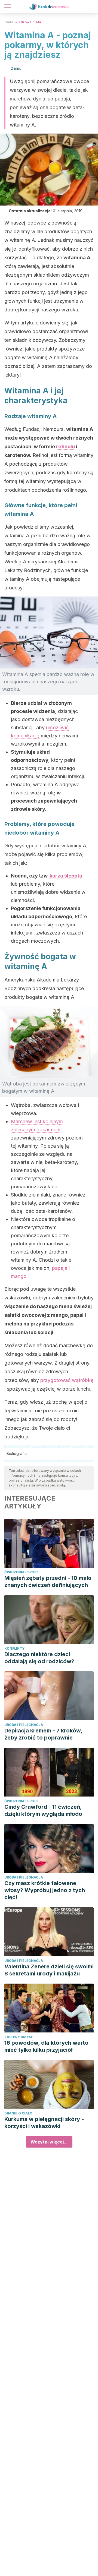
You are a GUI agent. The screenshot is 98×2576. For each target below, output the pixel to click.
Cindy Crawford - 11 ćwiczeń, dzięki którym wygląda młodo (43, 1810)
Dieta (9, 22)
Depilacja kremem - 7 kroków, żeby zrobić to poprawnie (43, 1734)
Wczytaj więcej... (49, 2142)
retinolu (65, 446)
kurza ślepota (66, 876)
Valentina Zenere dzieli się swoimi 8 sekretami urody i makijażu (49, 1970)
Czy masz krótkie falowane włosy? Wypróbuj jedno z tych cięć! (45, 1890)
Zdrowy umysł (19, 2037)
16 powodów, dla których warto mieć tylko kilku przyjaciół (46, 2046)
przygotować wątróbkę (67, 1380)
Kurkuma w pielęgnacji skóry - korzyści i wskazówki (44, 2123)
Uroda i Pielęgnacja (24, 1725)
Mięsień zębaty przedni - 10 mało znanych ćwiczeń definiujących (48, 1581)
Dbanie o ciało (18, 2113)
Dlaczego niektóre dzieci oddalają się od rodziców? (39, 1658)
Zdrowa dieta (30, 22)
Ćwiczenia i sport (22, 1572)
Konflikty (14, 1648)
